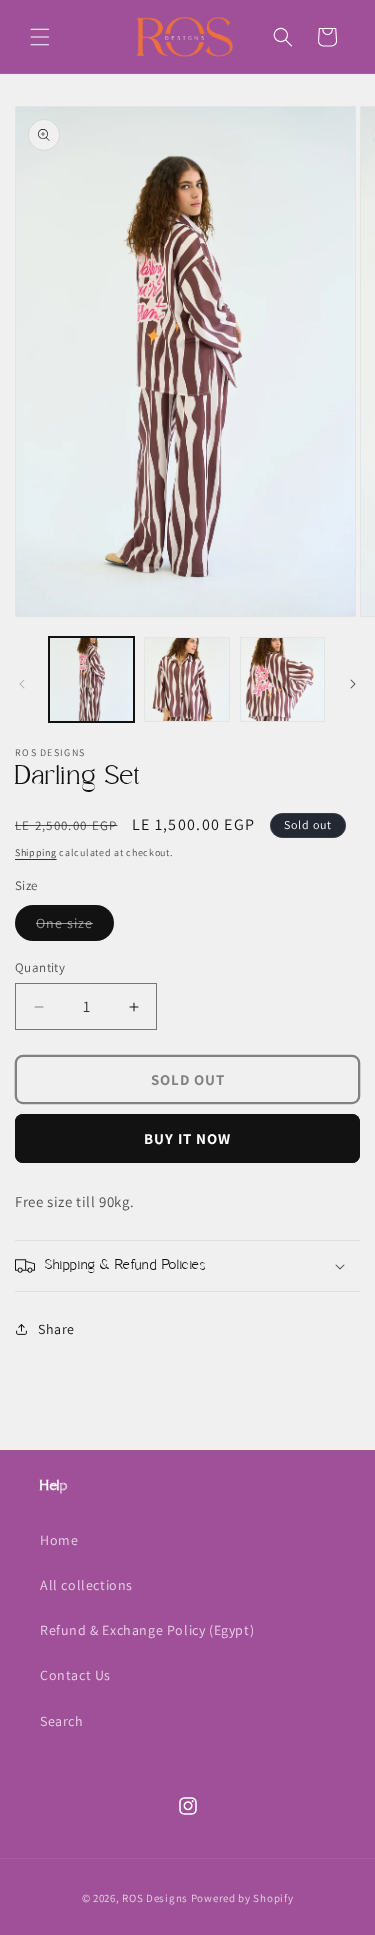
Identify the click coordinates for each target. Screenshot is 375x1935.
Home (59, 1540)
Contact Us (75, 1675)
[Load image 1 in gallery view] (91, 679)
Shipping (36, 852)
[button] (40, 37)
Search (62, 1721)
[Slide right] (353, 684)
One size (75, 927)
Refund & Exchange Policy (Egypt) (147, 1630)
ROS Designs (155, 1898)
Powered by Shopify (242, 1898)
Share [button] (56, 1329)
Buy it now (187, 1138)
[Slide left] (22, 684)
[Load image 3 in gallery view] (282, 679)
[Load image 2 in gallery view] (186, 679)
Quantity (40, 967)
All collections (86, 1585)
